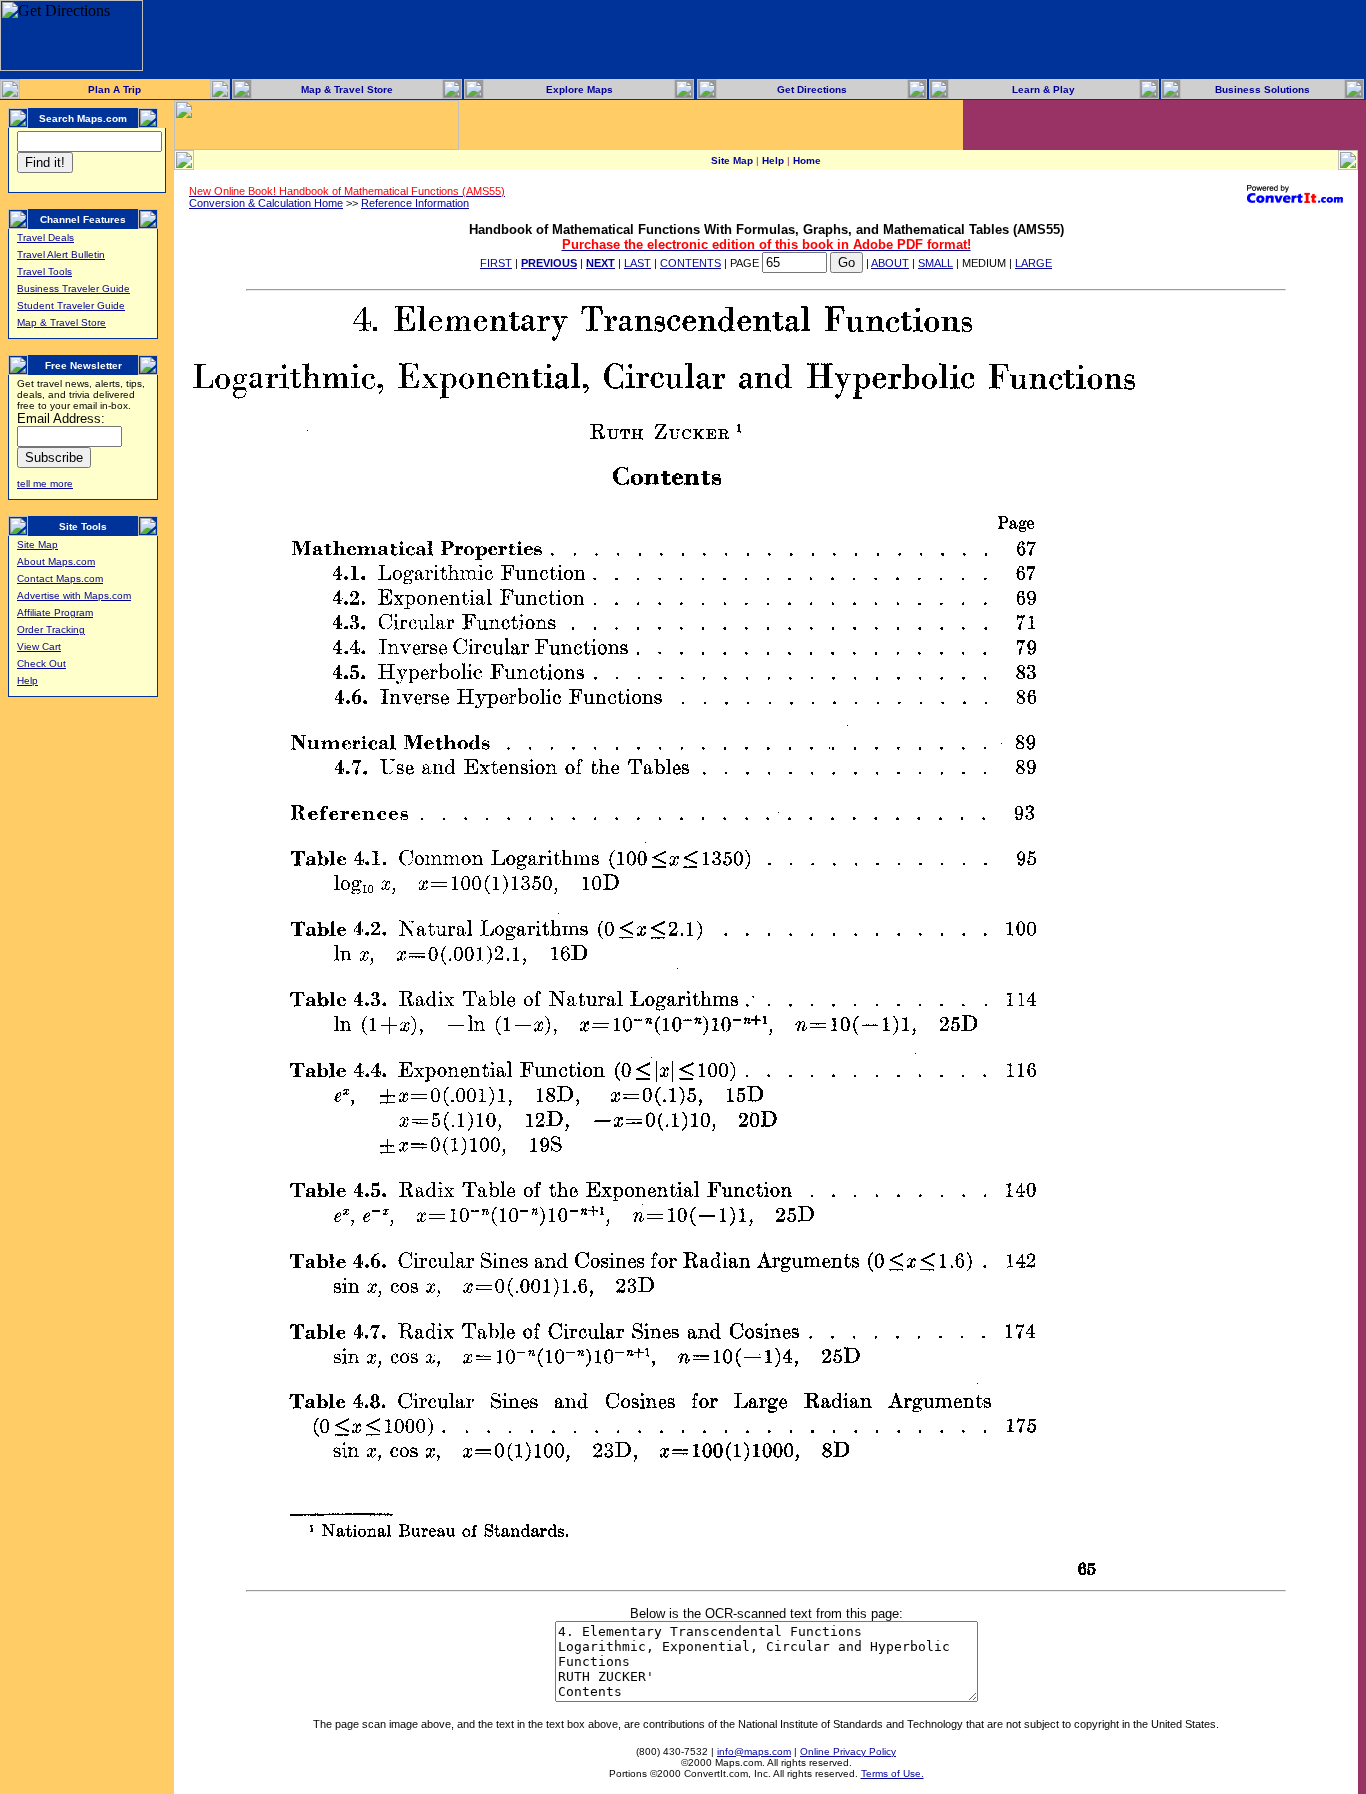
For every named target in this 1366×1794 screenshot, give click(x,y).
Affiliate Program (55, 612)
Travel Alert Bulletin (61, 254)
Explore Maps (579, 89)
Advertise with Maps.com (74, 595)
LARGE (1033, 263)
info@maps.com (754, 1751)
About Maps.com (56, 561)
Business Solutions (1262, 89)
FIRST (496, 263)
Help (27, 680)
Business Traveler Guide (73, 288)
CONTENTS (690, 263)
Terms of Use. (892, 1773)
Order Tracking (51, 629)
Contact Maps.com (60, 578)
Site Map (37, 544)
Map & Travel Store (347, 89)
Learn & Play (1043, 89)
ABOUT (890, 263)
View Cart (39, 646)
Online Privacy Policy (848, 1751)
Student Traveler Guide (71, 305)
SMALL (935, 263)
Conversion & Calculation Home (266, 203)
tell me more (45, 483)
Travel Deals (45, 237)
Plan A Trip (114, 89)
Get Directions (812, 89)
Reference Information (415, 203)
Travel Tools (44, 271)
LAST (637, 263)
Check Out (41, 663)
